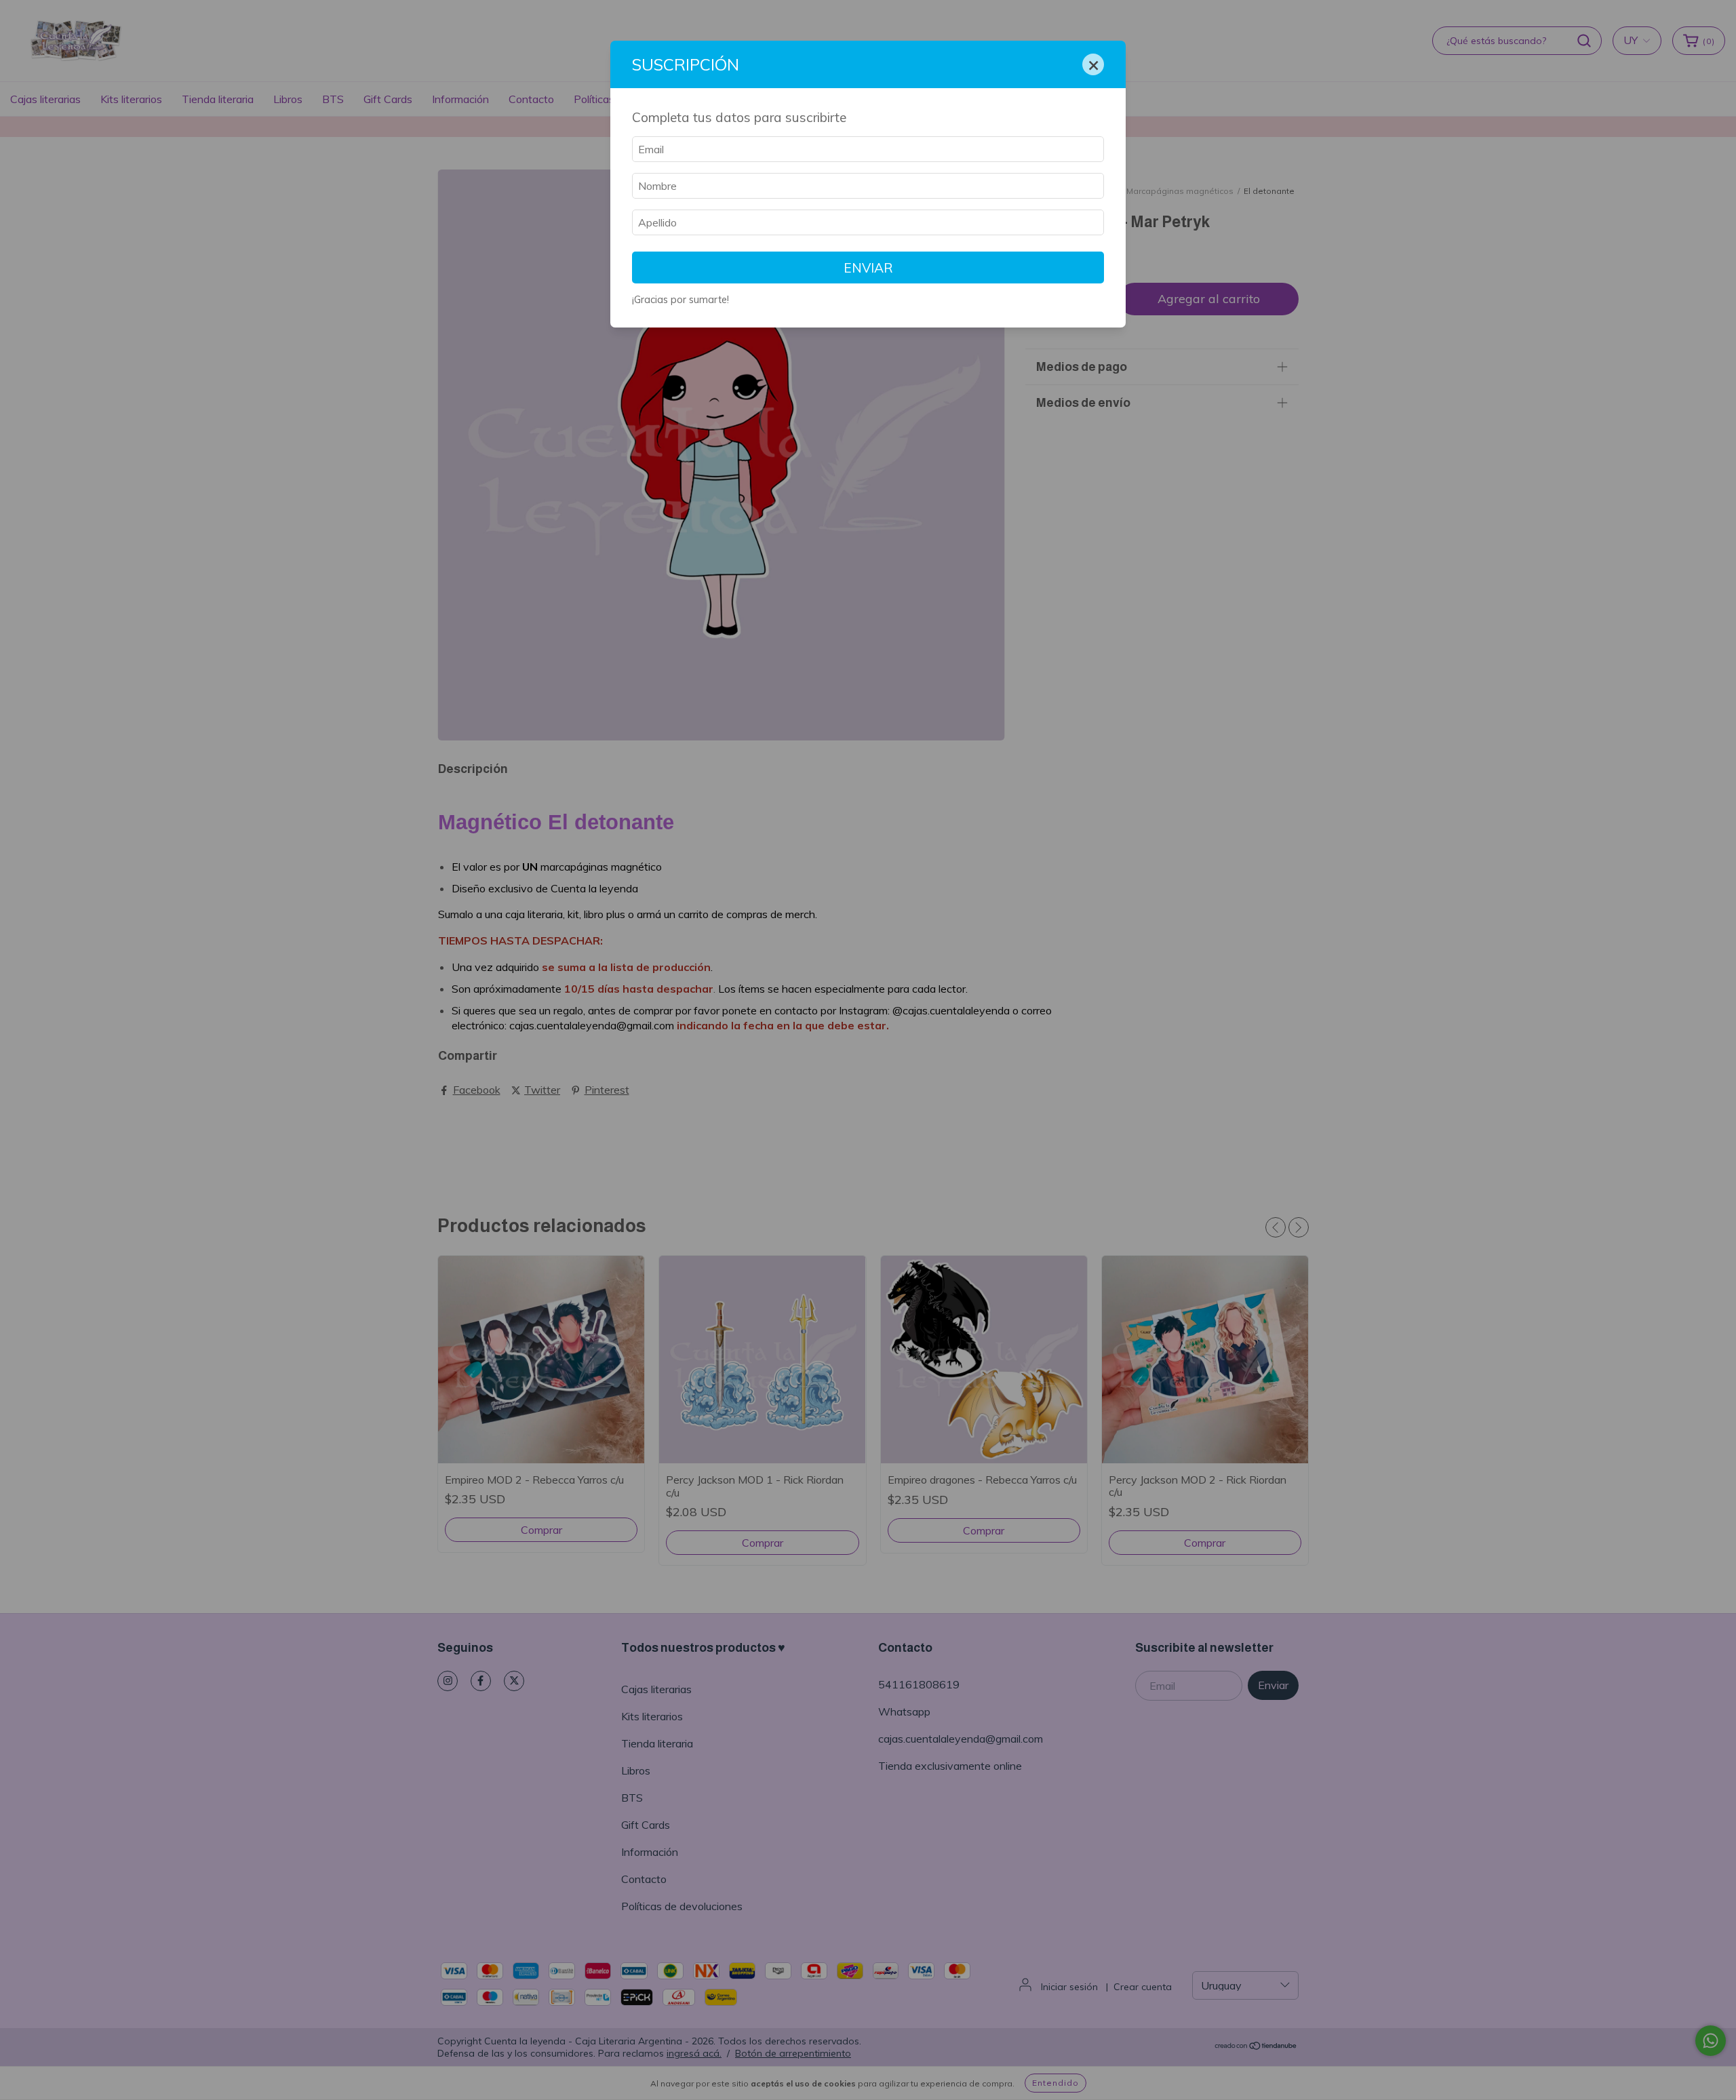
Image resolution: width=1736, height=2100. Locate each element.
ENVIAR (868, 268)
